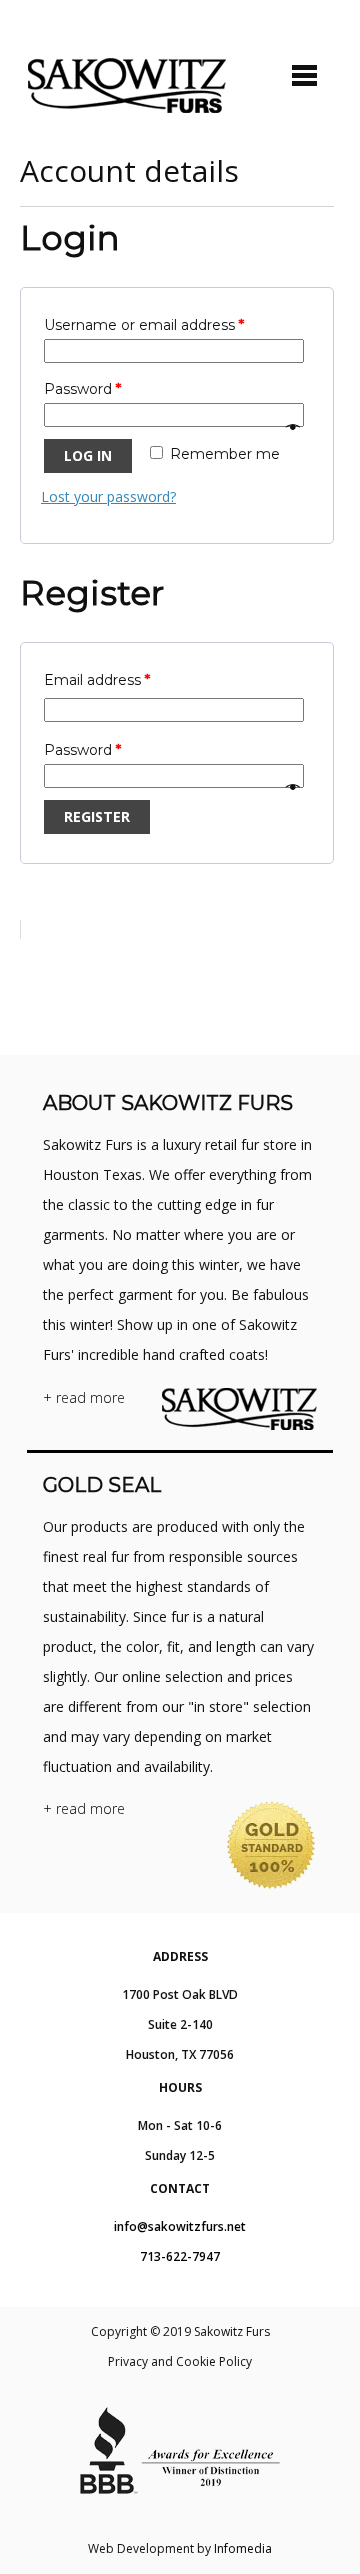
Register (97, 816)
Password (82, 389)
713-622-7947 (180, 2256)
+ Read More (84, 1397)
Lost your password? (108, 496)
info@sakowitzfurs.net (180, 2226)
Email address (97, 680)
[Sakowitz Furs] (127, 85)
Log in (88, 455)
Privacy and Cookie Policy (180, 2361)
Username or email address (144, 325)
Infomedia (243, 2548)
